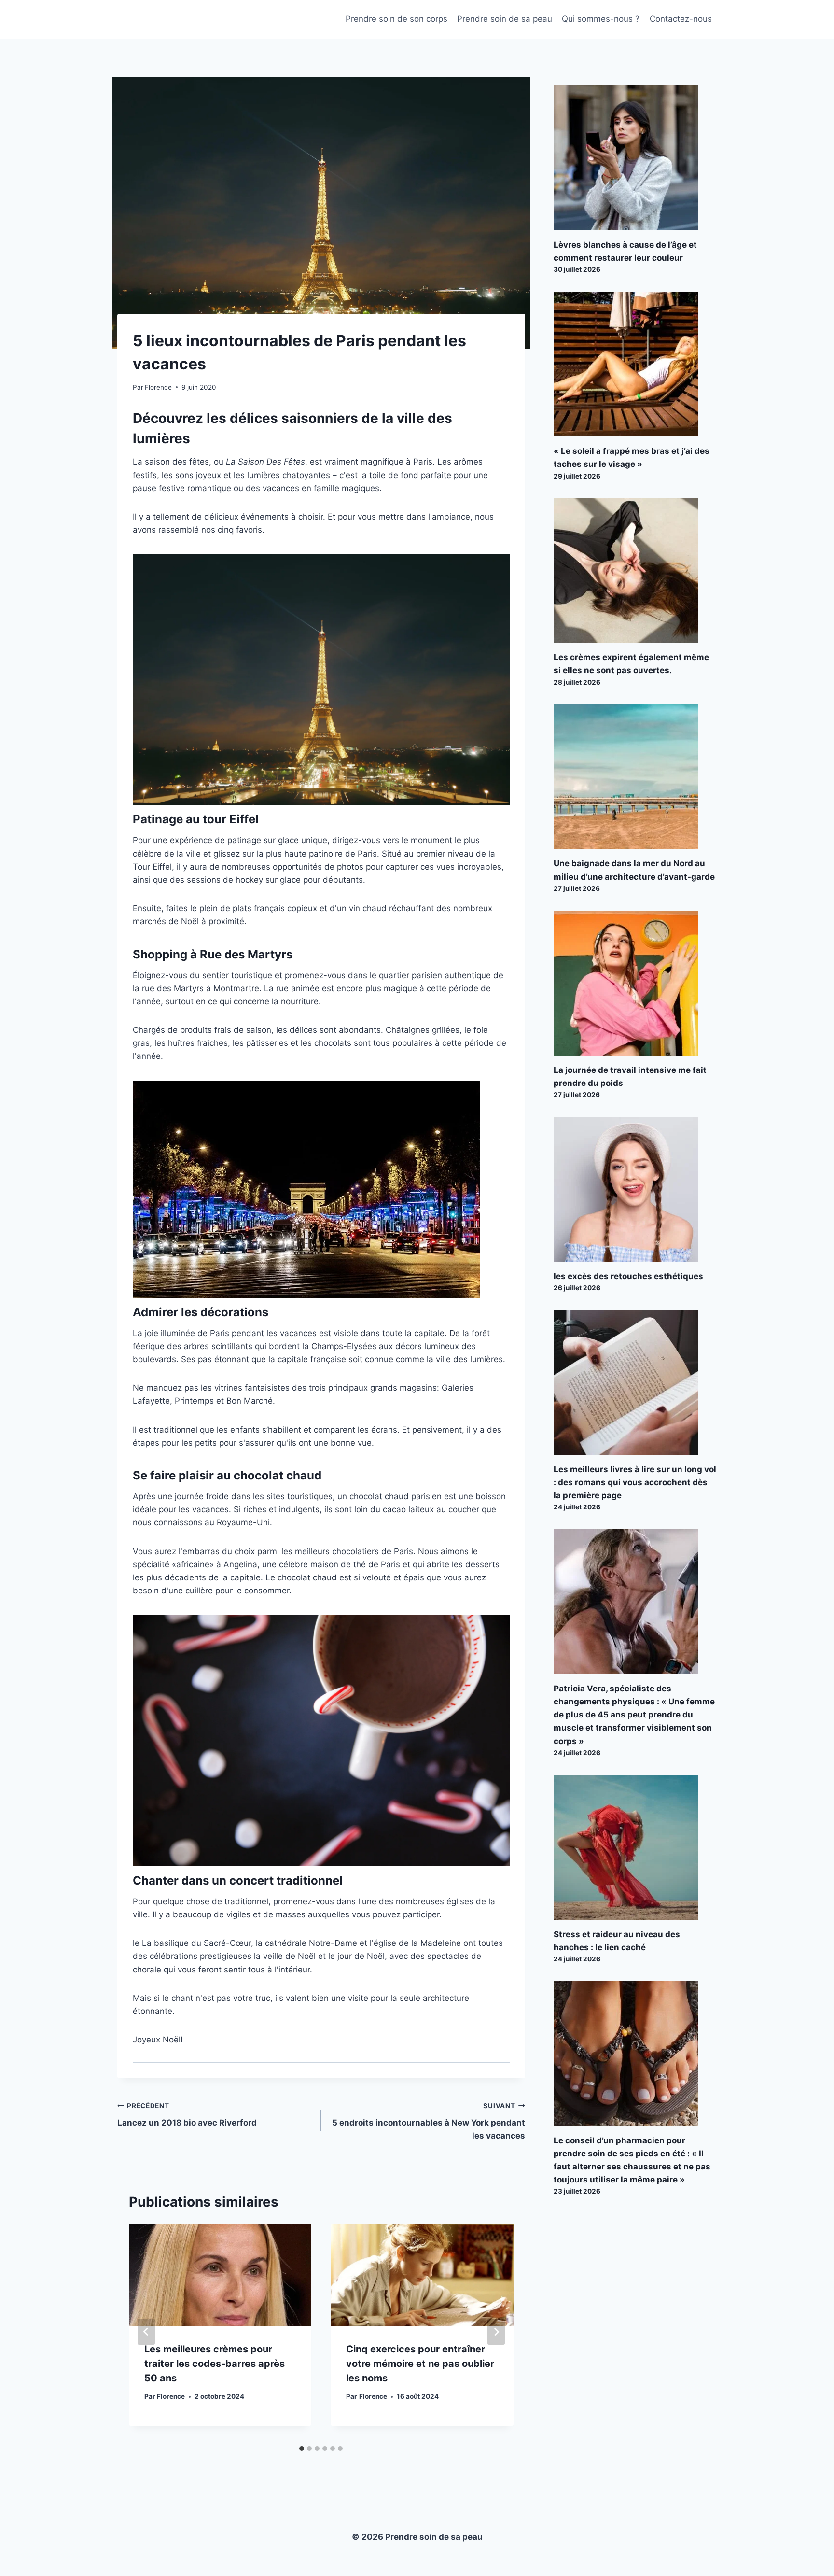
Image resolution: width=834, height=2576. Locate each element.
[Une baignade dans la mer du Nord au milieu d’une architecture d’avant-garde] (635, 776)
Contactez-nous (681, 19)
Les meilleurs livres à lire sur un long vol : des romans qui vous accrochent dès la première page (635, 1482)
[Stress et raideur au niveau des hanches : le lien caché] (635, 1847)
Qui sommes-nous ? (601, 19)
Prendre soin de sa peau (505, 19)
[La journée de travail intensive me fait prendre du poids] (635, 983)
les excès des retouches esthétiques (628, 1276)
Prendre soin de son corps (396, 19)
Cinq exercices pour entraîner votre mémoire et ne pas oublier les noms (420, 2364)
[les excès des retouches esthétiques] (635, 1189)
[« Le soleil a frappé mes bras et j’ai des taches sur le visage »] (635, 364)
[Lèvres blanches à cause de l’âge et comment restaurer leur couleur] (635, 158)
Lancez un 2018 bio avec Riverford (187, 2115)
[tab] (302, 2449)
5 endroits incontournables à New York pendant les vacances (428, 2121)
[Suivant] (496, 2332)
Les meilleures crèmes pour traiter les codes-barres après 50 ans (215, 2364)
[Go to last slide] (146, 2332)
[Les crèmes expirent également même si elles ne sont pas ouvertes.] (635, 570)
